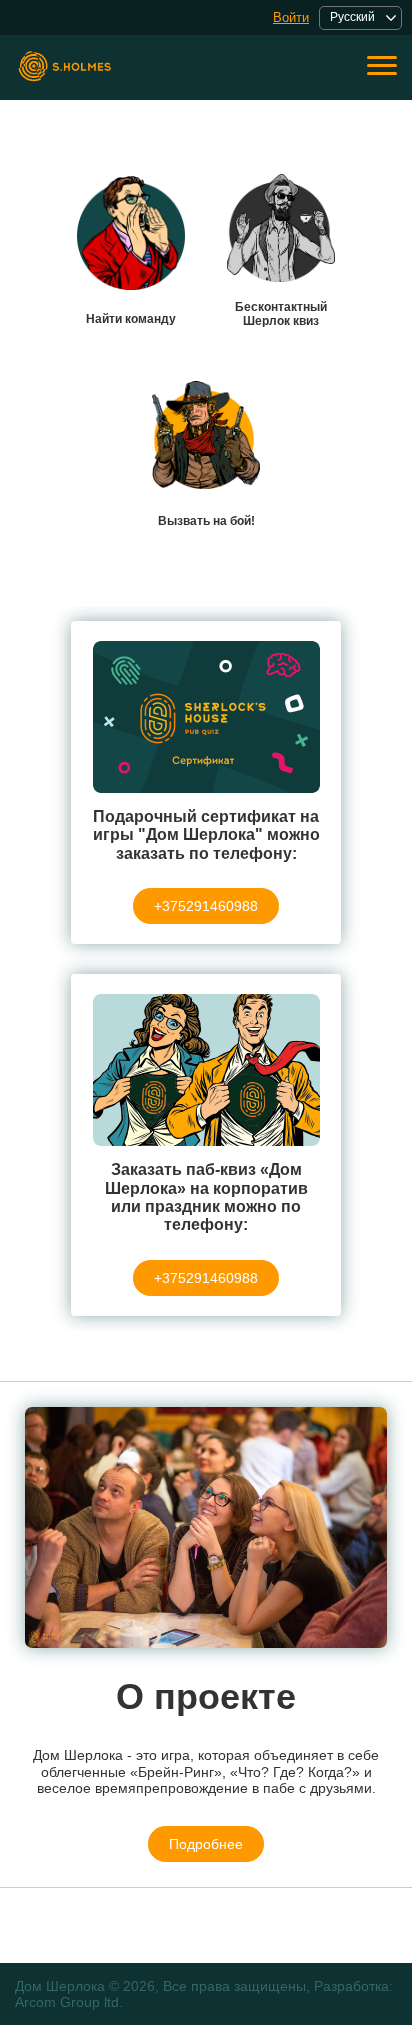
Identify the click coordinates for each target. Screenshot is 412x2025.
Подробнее (206, 1844)
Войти (291, 17)
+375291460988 (206, 906)
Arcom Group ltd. (69, 2002)
